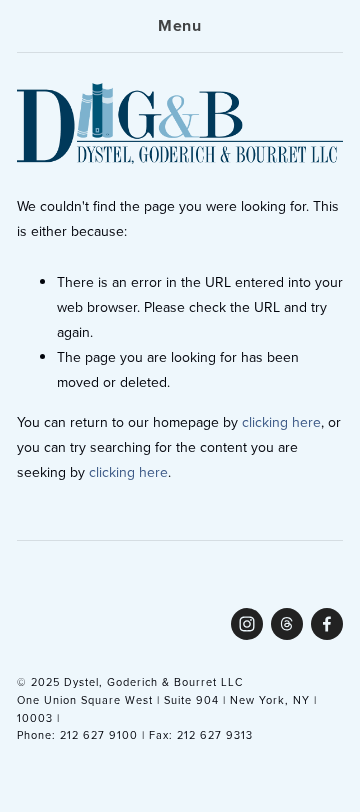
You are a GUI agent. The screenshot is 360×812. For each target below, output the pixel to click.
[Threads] (287, 624)
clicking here (281, 422)
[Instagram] (247, 624)
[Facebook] (327, 624)
